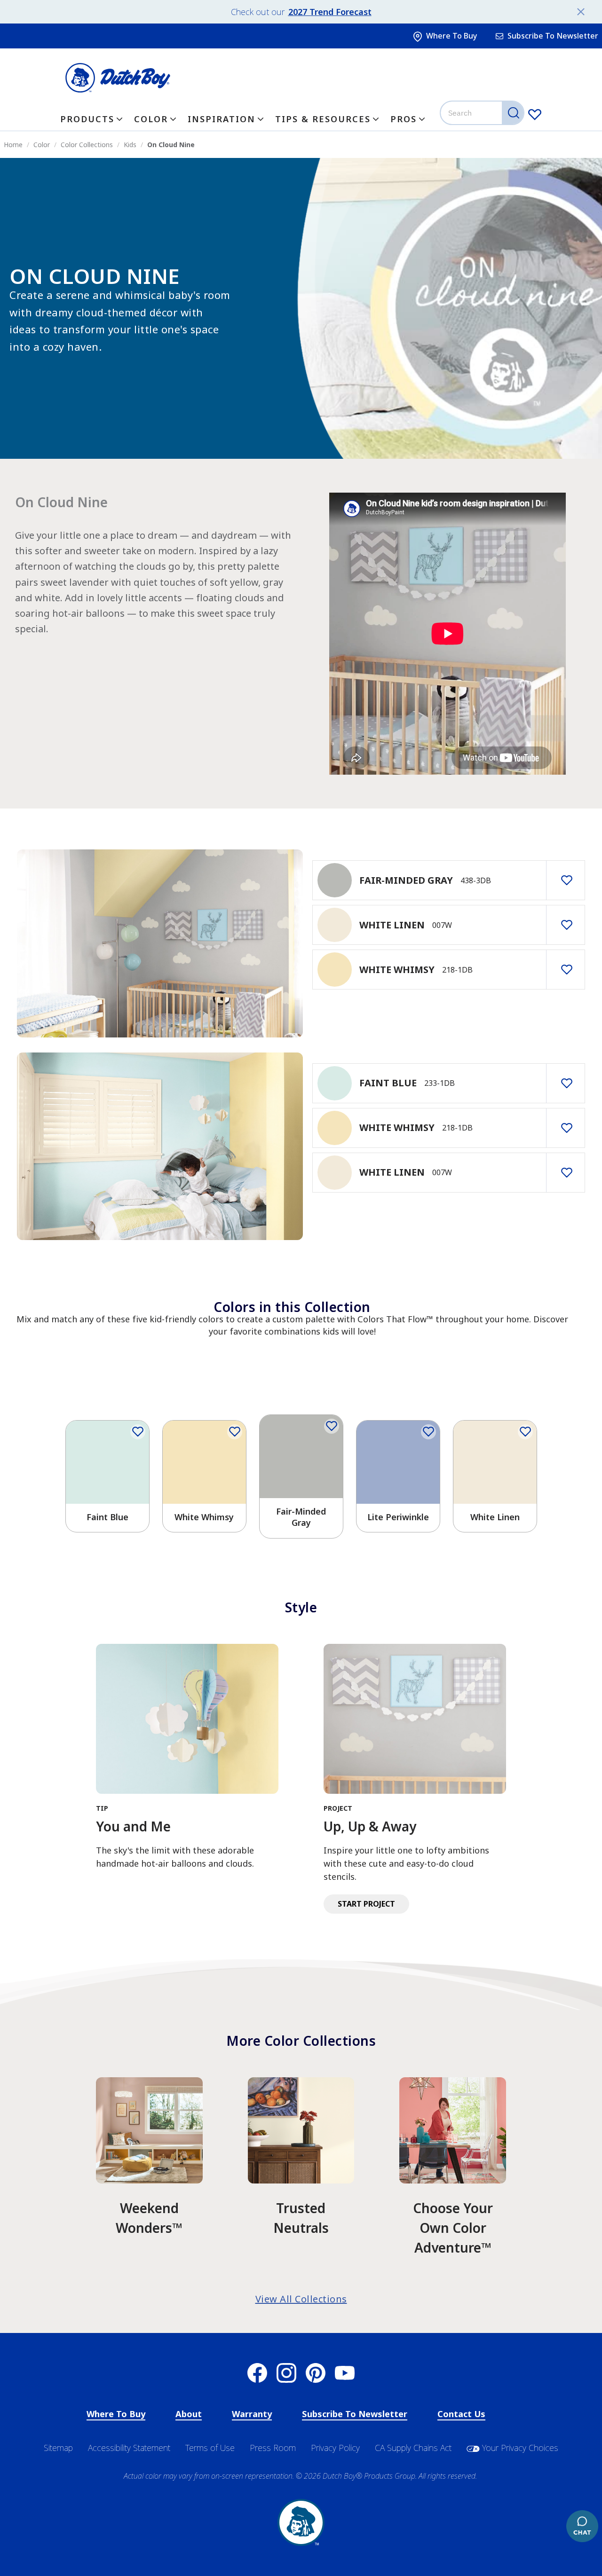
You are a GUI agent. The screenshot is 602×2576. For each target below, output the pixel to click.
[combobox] (483, 113)
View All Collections (301, 2299)
